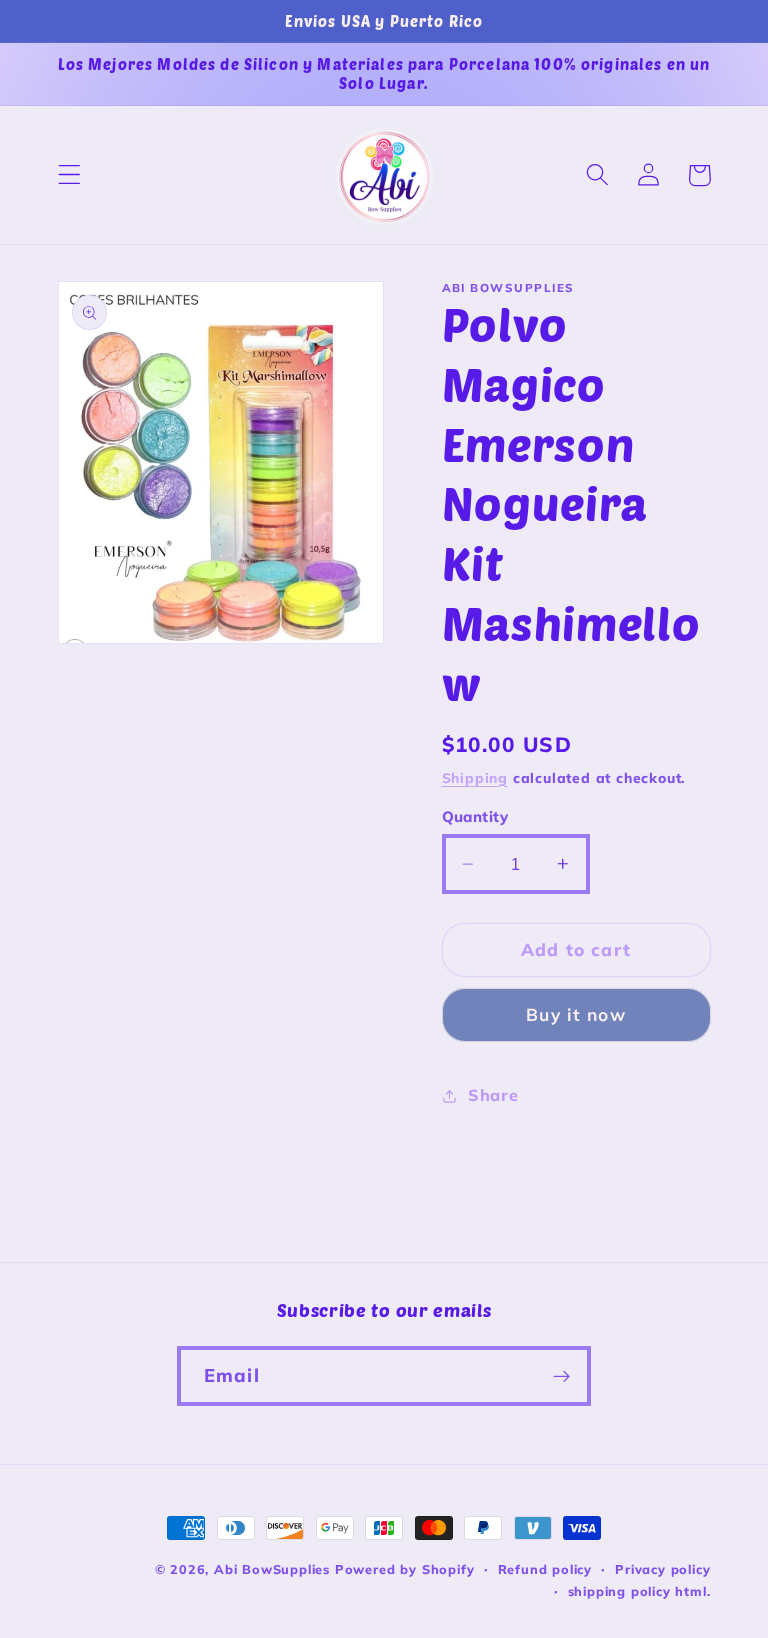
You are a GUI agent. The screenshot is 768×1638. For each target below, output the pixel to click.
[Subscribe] (561, 1376)
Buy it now (576, 1014)
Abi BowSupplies (272, 1569)
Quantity (475, 816)
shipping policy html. (639, 1591)
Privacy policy (662, 1569)
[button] (69, 175)
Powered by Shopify (405, 1569)
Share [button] (493, 1095)
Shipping (475, 777)
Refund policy (545, 1569)
